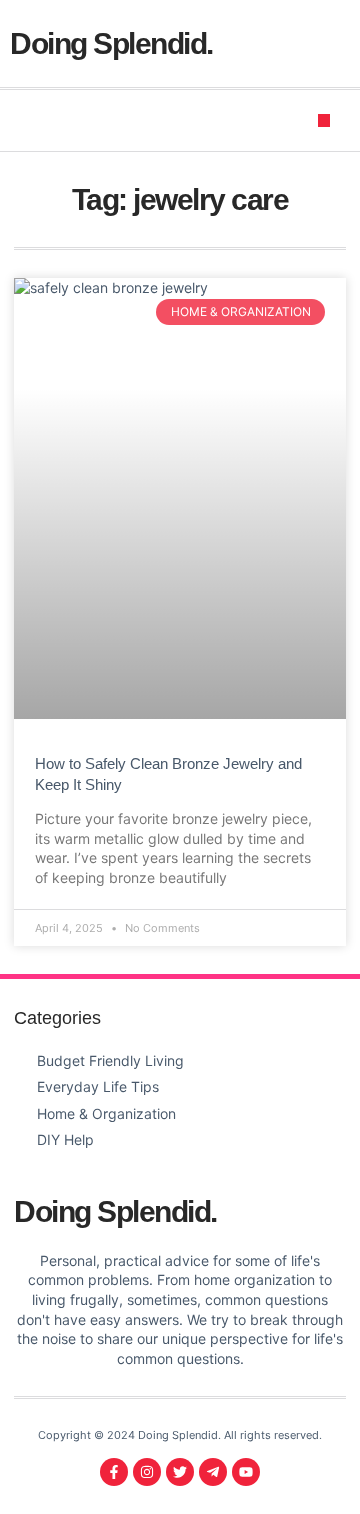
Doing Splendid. (111, 43)
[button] (324, 120)
